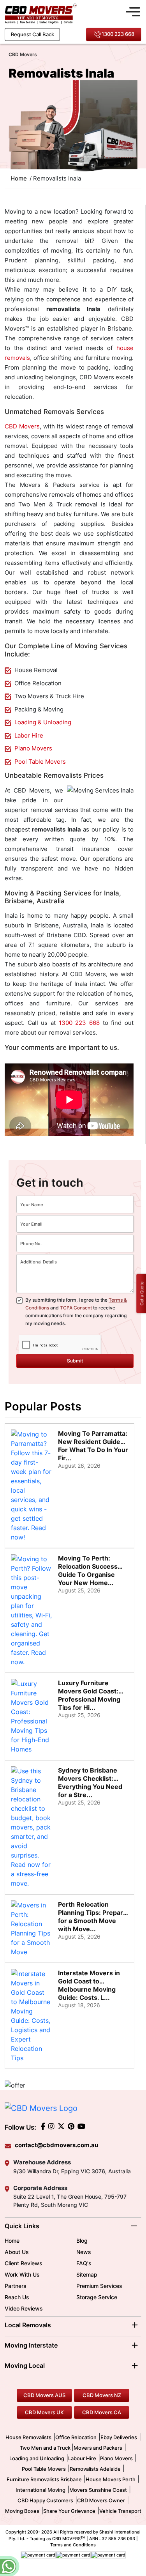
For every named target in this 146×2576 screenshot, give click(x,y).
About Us (17, 2252)
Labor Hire (29, 735)
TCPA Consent (76, 1308)
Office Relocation (76, 2437)
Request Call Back (33, 34)
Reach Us (17, 2297)
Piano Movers (33, 748)
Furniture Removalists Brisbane (44, 2479)
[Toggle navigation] (133, 11)
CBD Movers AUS (44, 2395)
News (84, 2252)
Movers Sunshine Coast (98, 2490)
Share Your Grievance (69, 2511)
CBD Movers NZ (102, 2395)
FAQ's (84, 2263)
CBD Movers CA (102, 2412)
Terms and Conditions (73, 2545)
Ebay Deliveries (119, 2437)
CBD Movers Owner (101, 2500)
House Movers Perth (111, 2479)
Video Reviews (24, 2308)
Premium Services (99, 2286)
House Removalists (28, 2437)
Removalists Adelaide (95, 2469)
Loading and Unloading (37, 2458)
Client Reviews (24, 2263)
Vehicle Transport (120, 2511)
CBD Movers (22, 426)
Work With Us (22, 2274)
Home (12, 2241)
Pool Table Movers (40, 762)
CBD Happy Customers (45, 2500)
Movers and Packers (98, 2448)
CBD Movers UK (44, 2412)
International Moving (40, 2490)
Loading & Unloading (43, 722)
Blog (82, 2241)
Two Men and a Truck (46, 2448)
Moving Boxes (22, 2511)
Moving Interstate (31, 2345)
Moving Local (25, 2365)
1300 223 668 (118, 34)
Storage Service (97, 2297)
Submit (75, 1361)
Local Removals (28, 2325)
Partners (16, 2286)
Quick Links (22, 2226)
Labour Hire (82, 2458)
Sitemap (87, 2274)
